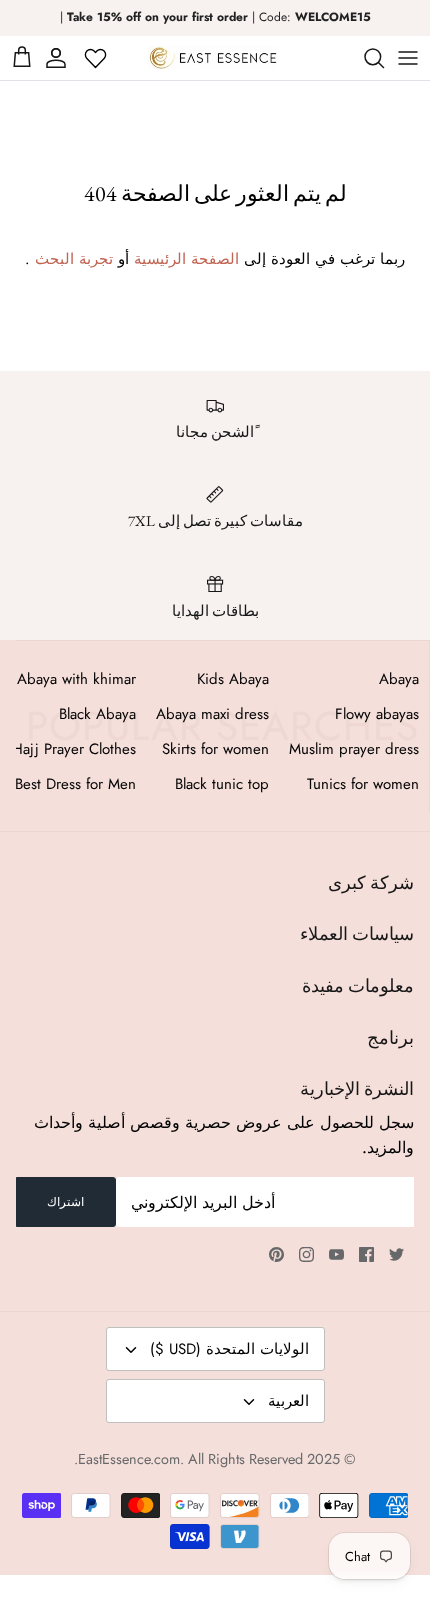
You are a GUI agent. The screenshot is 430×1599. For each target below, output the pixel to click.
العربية (288, 1401)
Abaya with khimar (76, 679)
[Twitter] (396, 1254)
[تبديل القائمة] (408, 58)
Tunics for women (363, 784)
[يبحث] (364, 58)
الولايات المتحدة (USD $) (229, 1349)
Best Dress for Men (75, 784)
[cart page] (22, 58)
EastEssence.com (129, 1459)
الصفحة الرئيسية (186, 259)
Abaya (399, 679)
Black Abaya (97, 714)
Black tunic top (222, 784)
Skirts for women (215, 749)
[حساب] (59, 58)
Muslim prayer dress (354, 749)
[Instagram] (306, 1254)
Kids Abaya (233, 679)
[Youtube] (336, 1254)
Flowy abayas (377, 714)
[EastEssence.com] (213, 58)
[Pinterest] (276, 1254)
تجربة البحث (74, 259)
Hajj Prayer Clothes (74, 749)
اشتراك (65, 1202)
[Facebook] (366, 1254)
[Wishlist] (97, 58)
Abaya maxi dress (212, 714)
